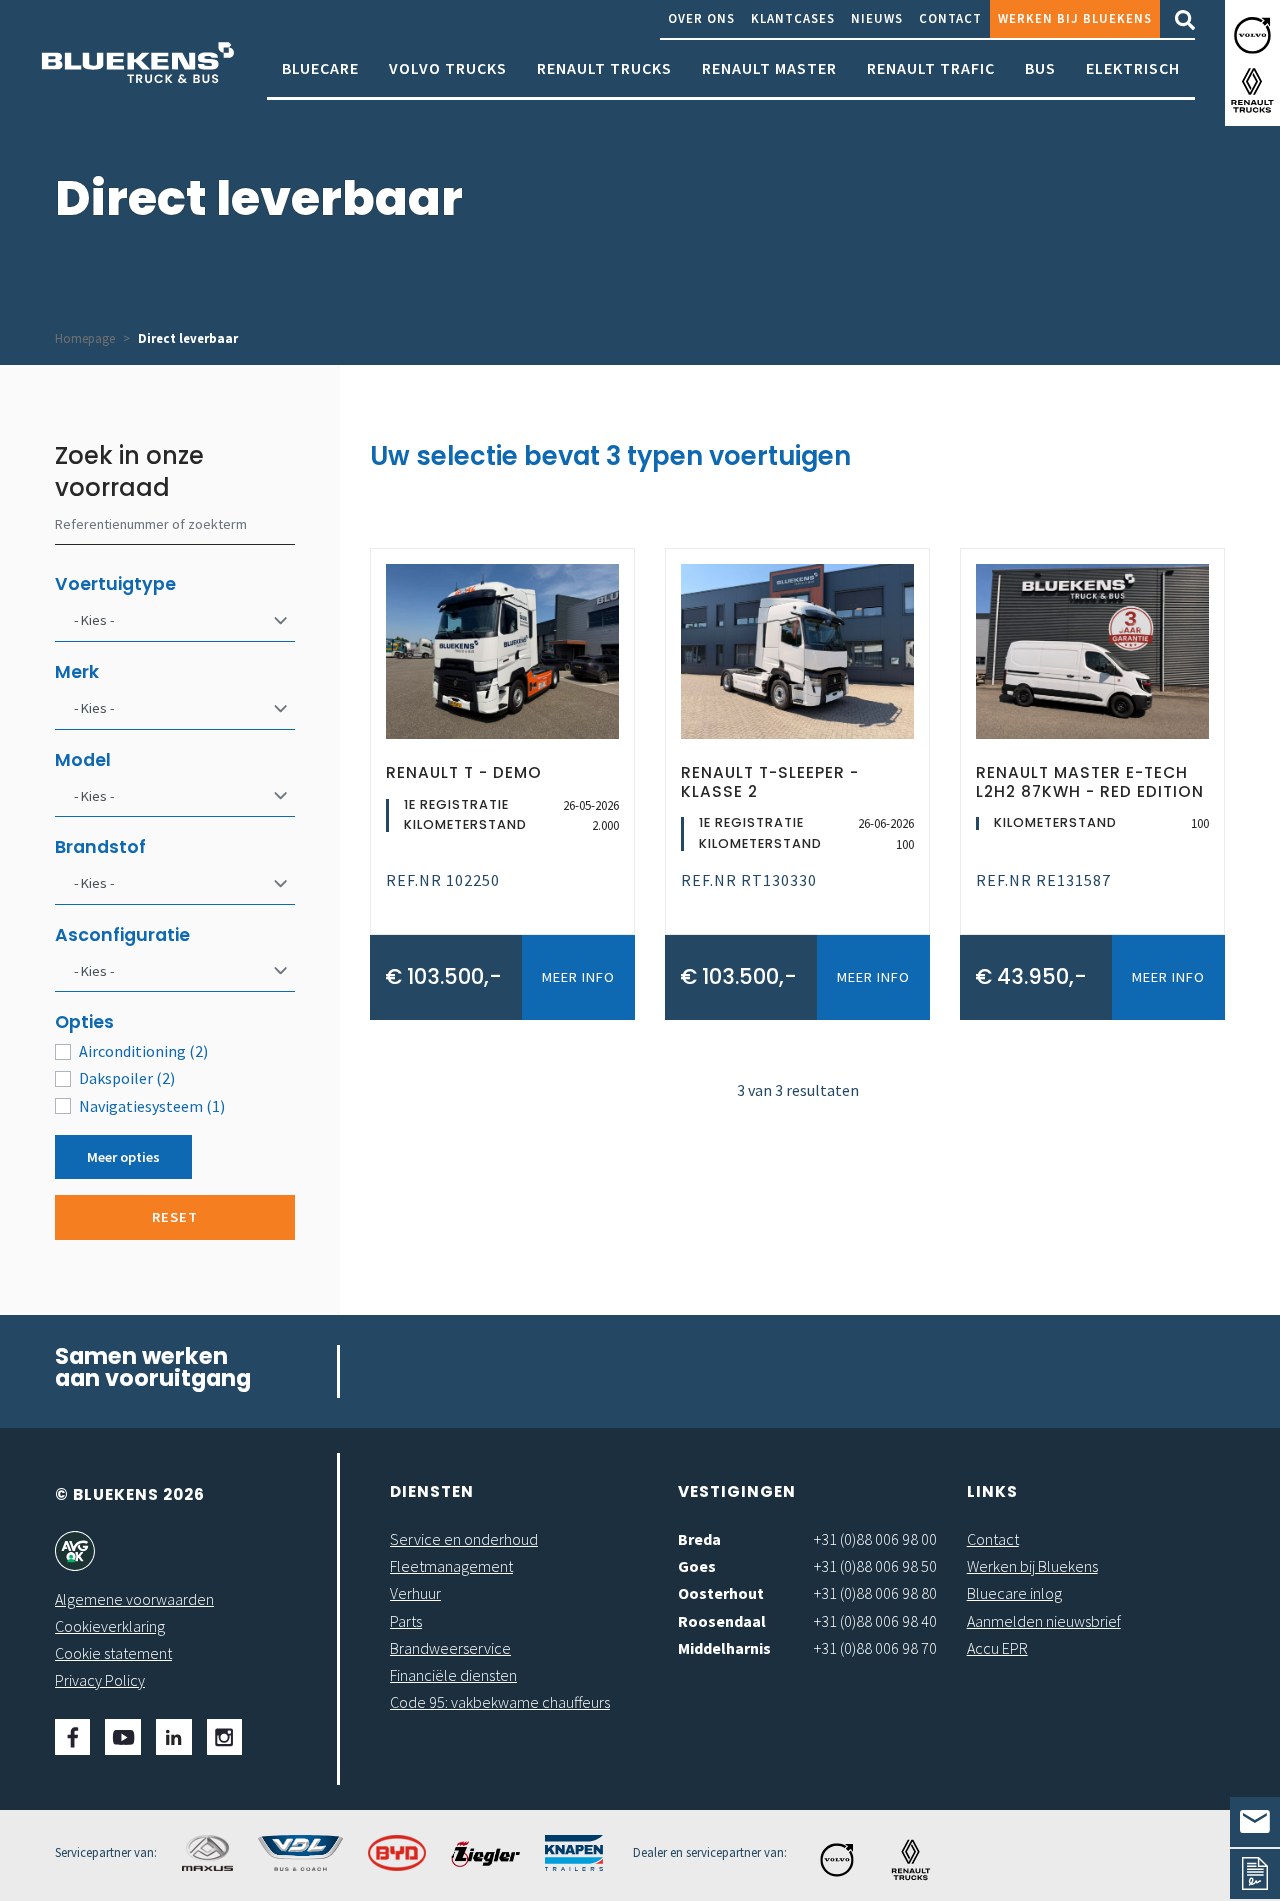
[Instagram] (224, 1737)
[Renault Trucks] (1252, 90)
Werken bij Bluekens (1075, 18)
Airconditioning (143, 1051)
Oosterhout (721, 1593)
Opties (84, 1022)
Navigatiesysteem (152, 1106)
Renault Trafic (931, 68)
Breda (699, 1539)
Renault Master (769, 68)
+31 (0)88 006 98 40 (875, 1621)
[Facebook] (72, 1737)
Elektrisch (1133, 68)
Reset (175, 1217)
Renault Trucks (604, 68)
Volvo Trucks (448, 68)
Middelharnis (724, 1648)
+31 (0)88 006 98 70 (875, 1648)
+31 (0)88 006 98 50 (875, 1566)
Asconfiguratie (122, 935)
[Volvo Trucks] (1252, 35)
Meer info (578, 977)
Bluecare (320, 68)
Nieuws (877, 18)
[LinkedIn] (174, 1737)
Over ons (701, 18)
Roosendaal (722, 1621)
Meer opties (123, 1157)
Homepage (85, 338)
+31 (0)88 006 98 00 (875, 1539)
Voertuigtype (115, 584)
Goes (697, 1566)
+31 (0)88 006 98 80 (875, 1593)
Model (83, 760)
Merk (77, 672)
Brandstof (100, 847)
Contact (950, 18)
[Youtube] (123, 1737)
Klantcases (793, 18)
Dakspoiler (127, 1078)
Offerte (1255, 1874)
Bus (1040, 68)
